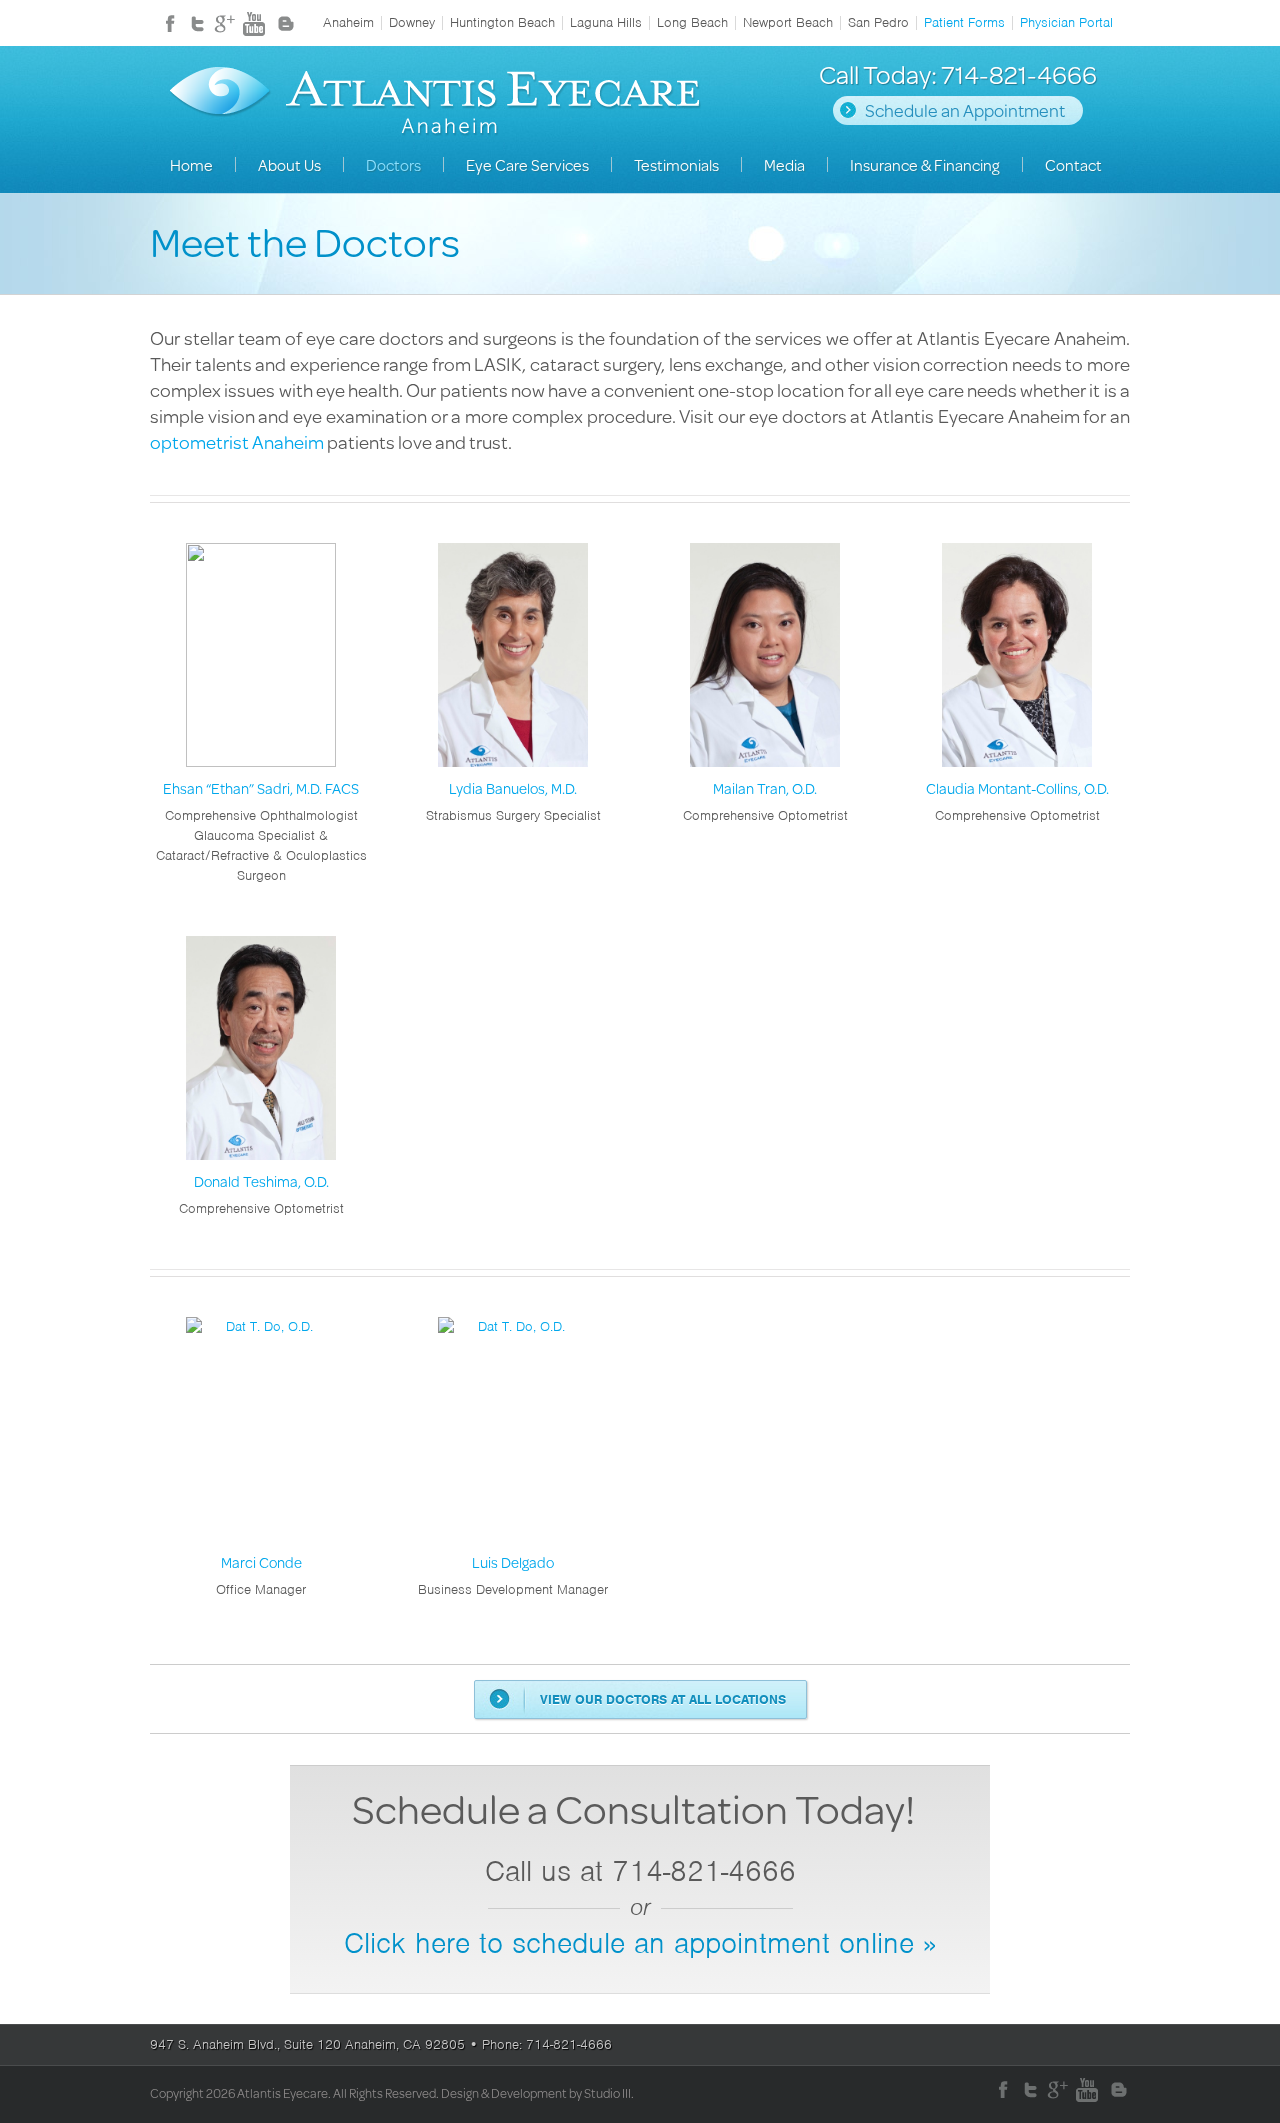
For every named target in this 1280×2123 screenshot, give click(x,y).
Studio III (607, 2093)
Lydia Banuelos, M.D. (513, 788)
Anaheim (348, 22)
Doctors (393, 164)
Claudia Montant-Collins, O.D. (1017, 788)
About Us (289, 164)
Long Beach (692, 22)
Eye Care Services (527, 164)
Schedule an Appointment (965, 110)
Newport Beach (788, 22)
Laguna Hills (606, 22)
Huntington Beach (502, 22)
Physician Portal (1066, 22)
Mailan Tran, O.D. (765, 788)
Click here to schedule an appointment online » (640, 1943)
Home (191, 164)
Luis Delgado (513, 1562)
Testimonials (676, 164)
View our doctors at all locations (663, 1699)
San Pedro (878, 22)
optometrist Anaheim (237, 441)
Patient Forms (964, 22)
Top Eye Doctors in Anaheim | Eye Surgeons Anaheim (435, 104)
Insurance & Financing (925, 164)
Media (784, 164)
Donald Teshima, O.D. (261, 1181)
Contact (1073, 164)
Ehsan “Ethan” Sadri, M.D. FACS (261, 788)
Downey (412, 22)
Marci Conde (261, 1562)
